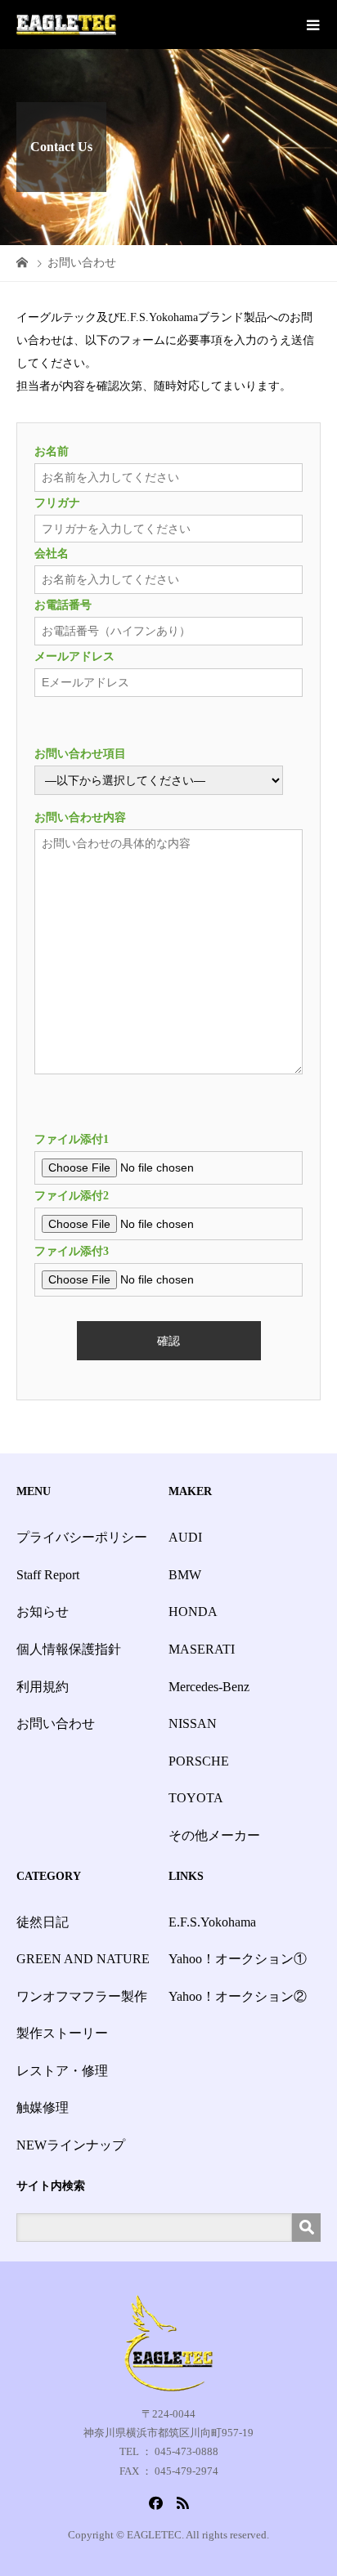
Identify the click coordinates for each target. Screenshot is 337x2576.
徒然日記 (43, 1922)
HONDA (193, 1612)
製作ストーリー (62, 2033)
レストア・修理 (62, 2071)
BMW (185, 1575)
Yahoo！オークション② (238, 1996)
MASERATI (202, 1649)
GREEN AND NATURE (83, 1959)
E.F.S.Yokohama (212, 1922)
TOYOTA (196, 1798)
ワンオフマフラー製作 (82, 1996)
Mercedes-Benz (209, 1687)
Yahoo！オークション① (238, 1959)
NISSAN (193, 1723)
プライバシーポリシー (82, 1537)
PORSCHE (199, 1761)
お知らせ (43, 1612)
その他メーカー (214, 1835)
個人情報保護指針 (69, 1649)
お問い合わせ (56, 1723)
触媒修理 (43, 2107)
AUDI (185, 1537)
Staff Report (48, 1575)
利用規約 (43, 1687)
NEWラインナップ (71, 2145)
